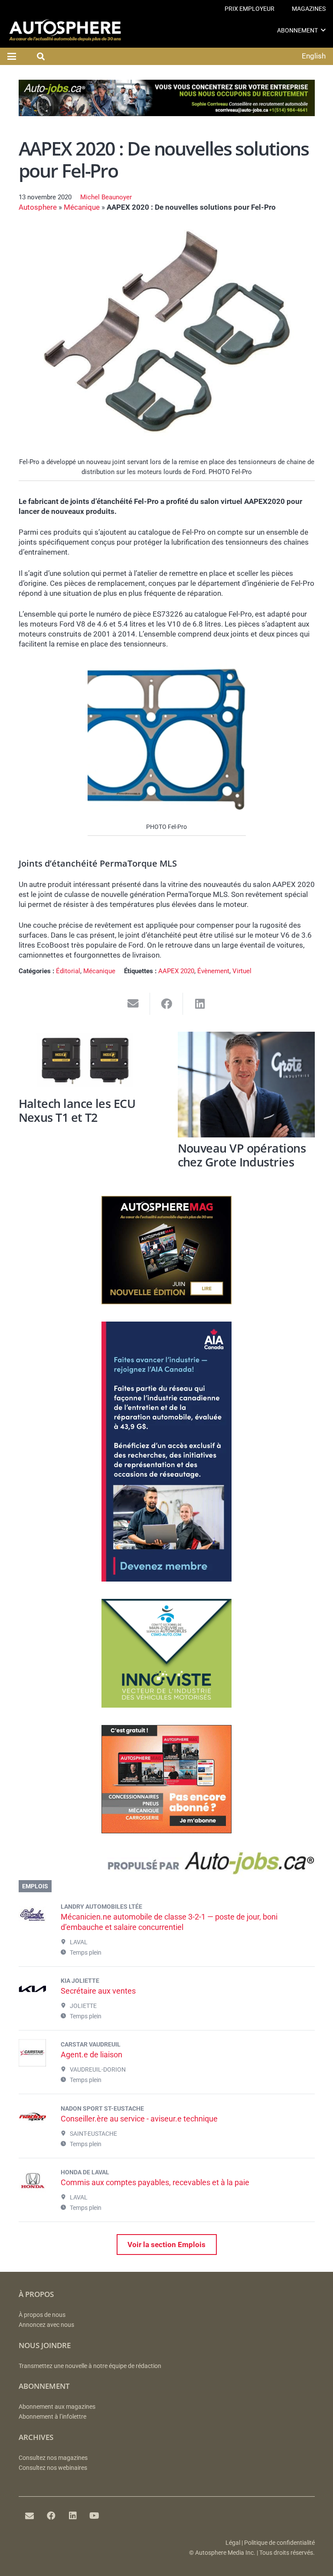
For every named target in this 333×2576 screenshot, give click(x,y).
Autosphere (38, 207)
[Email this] (133, 1004)
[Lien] (167, 1865)
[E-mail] (29, 2516)
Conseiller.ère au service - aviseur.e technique (139, 2119)
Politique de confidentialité (279, 2543)
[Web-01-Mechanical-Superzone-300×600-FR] (166, 1579)
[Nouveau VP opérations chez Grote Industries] (246, 1085)
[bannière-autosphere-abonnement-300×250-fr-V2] (166, 1831)
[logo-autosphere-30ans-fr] (65, 30)
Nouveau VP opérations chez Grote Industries (242, 1155)
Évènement (213, 971)
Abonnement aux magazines (57, 2407)
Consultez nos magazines (53, 2458)
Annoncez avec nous (46, 2325)
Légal (233, 2543)
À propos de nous (42, 2315)
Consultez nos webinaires (53, 2468)
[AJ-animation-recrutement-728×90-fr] (167, 114)
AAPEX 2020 (176, 971)
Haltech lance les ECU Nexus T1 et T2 (77, 1111)
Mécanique (82, 207)
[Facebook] (51, 2516)
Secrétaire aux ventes (98, 1991)
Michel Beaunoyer (106, 197)
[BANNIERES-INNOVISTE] (166, 1705)
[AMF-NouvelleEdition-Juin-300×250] (166, 1302)
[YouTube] (95, 2516)
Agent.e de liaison (91, 2055)
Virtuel (242, 971)
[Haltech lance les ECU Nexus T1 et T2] (87, 1062)
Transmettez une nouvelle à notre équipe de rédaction (90, 2366)
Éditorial (68, 971)
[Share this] (167, 1004)
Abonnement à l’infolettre (52, 2417)
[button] (323, 30)
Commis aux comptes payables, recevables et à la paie (155, 2182)
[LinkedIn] (73, 2516)
